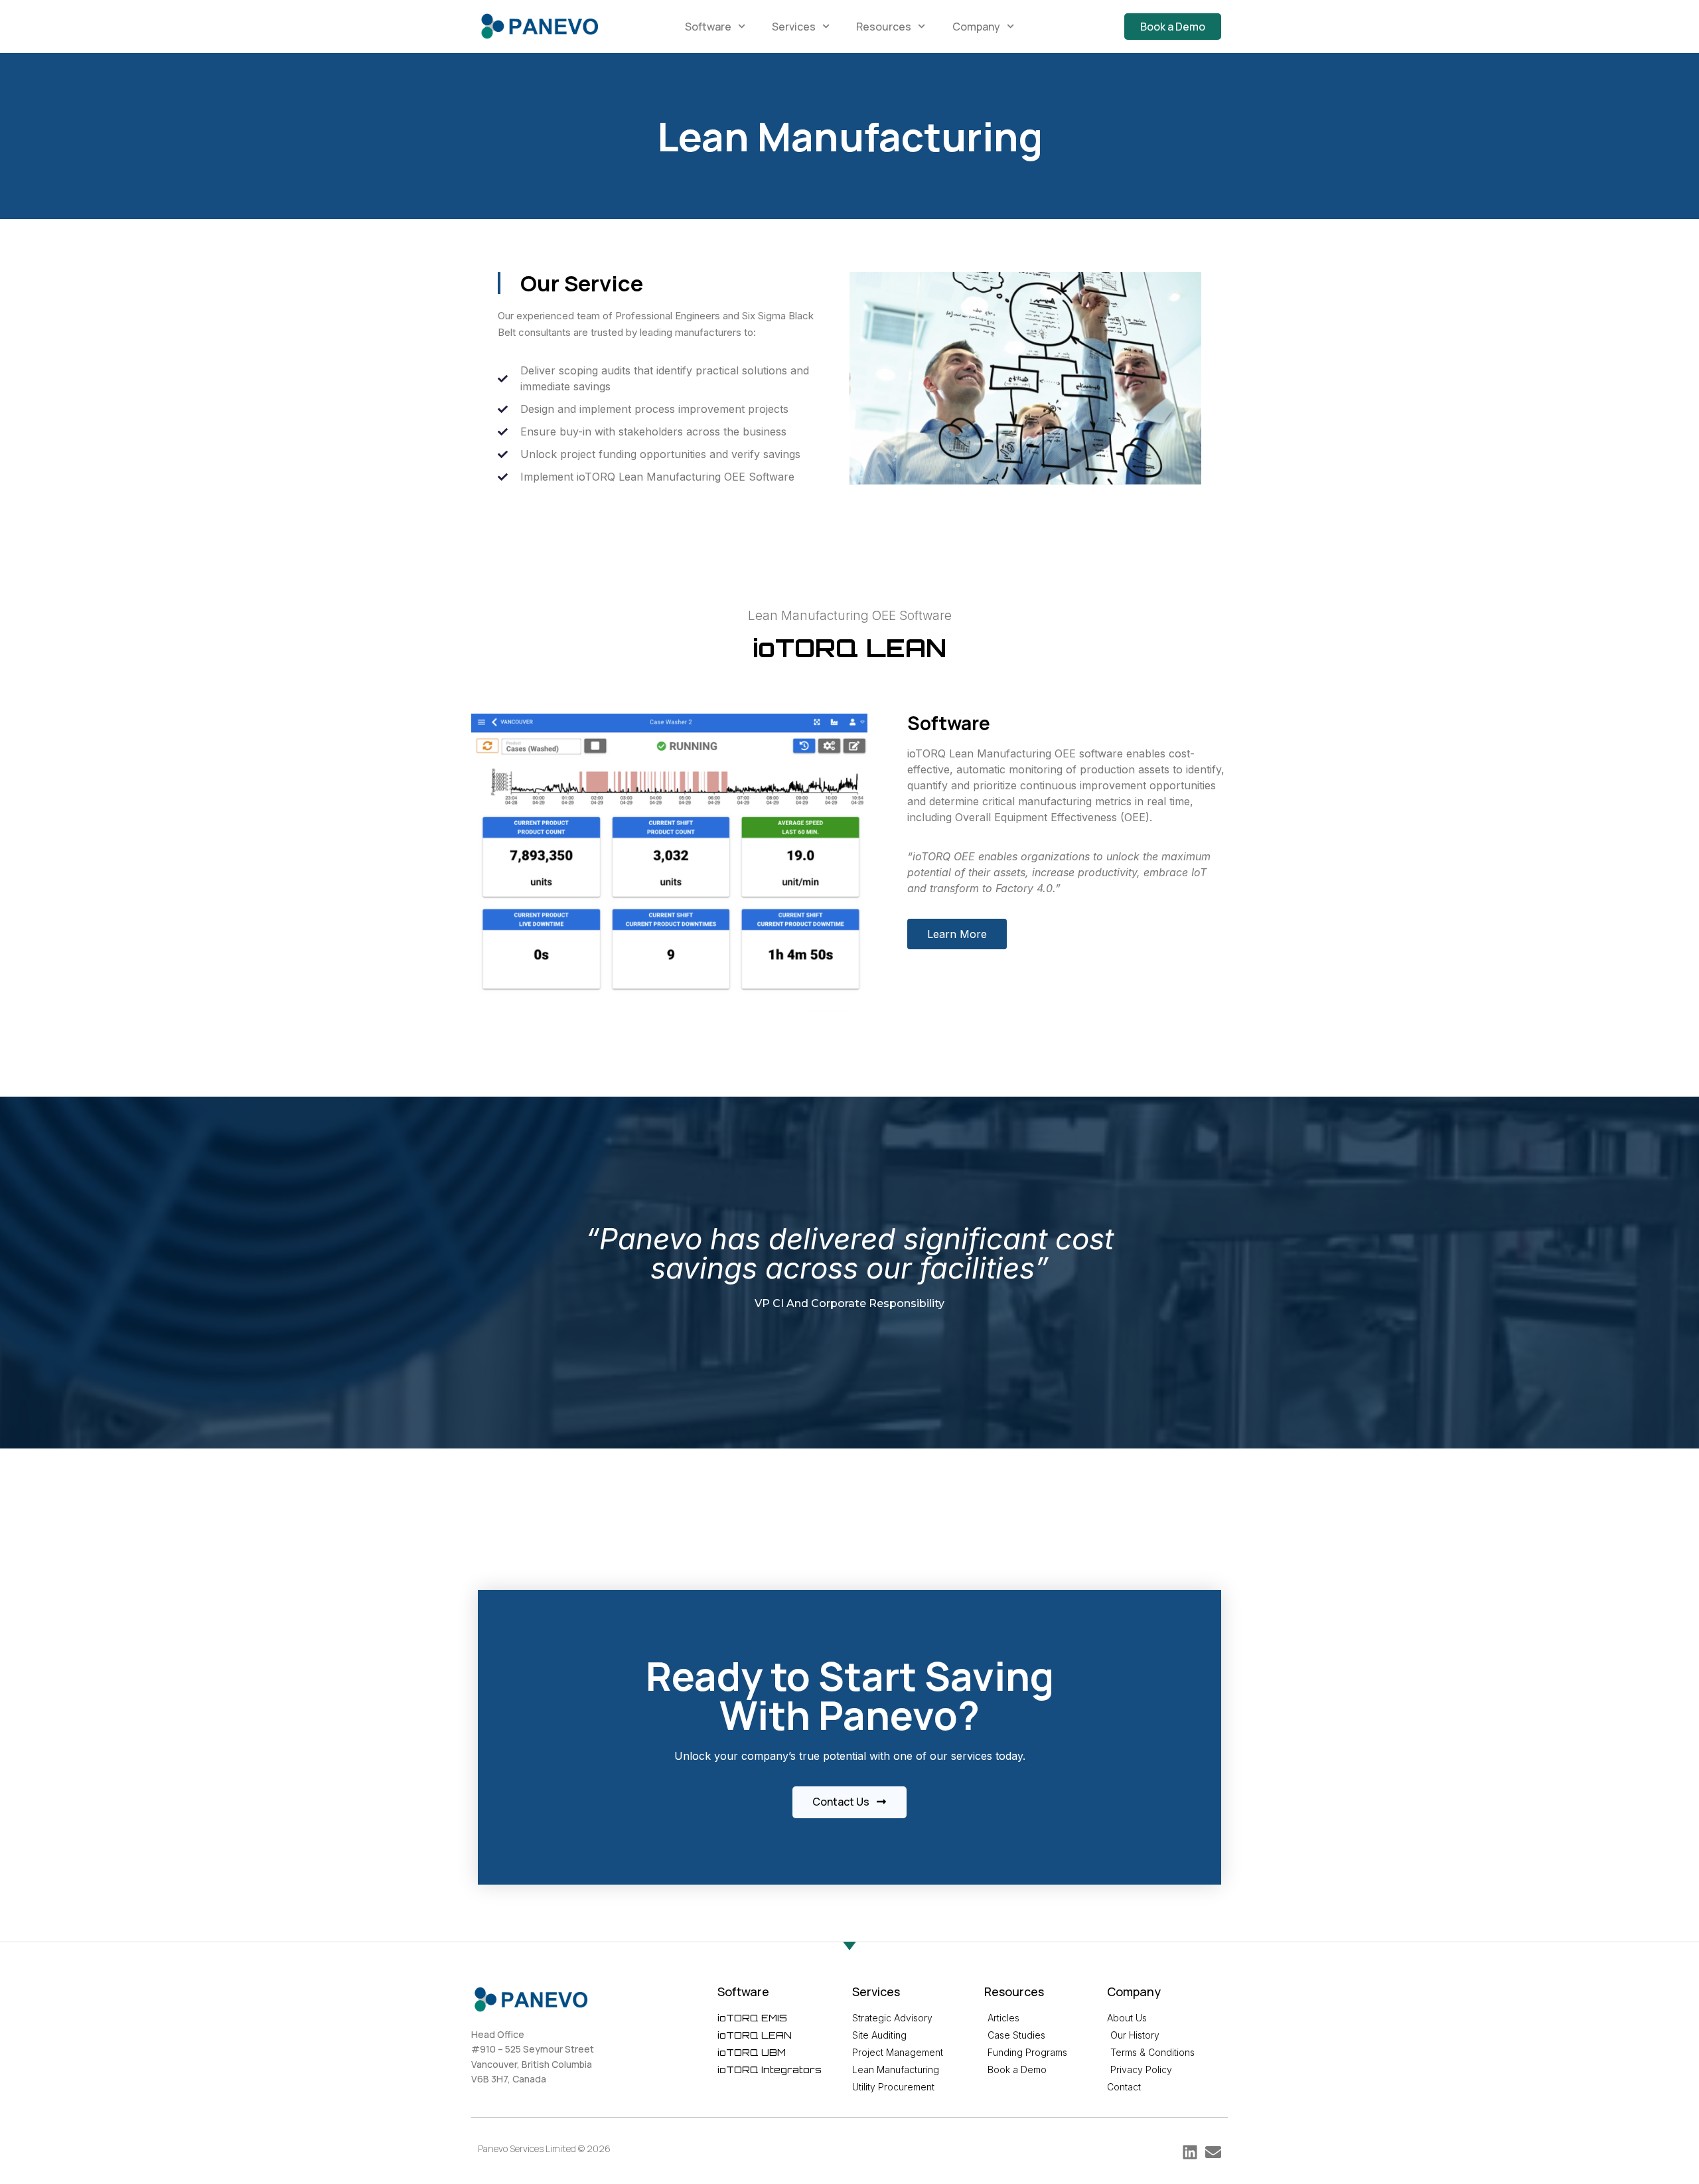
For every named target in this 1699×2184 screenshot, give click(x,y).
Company (976, 27)
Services (794, 27)
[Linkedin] (1190, 2152)
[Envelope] (1213, 2152)
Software (708, 27)
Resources (884, 27)
